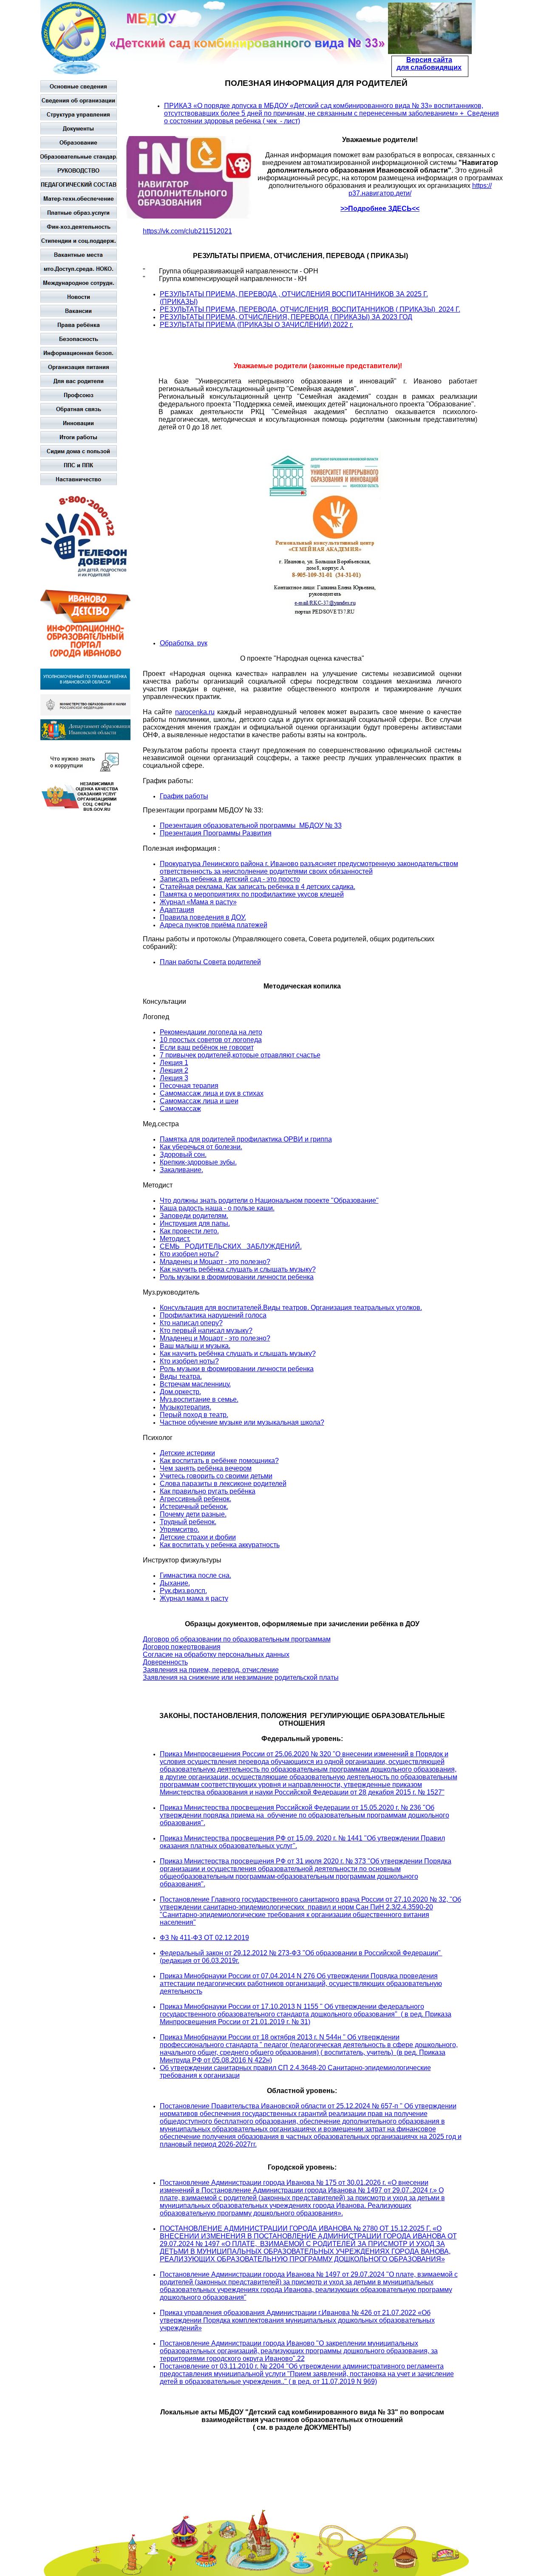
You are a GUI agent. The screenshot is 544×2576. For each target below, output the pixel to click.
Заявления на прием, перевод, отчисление (211, 1670)
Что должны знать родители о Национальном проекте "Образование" (269, 1200)
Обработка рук (184, 643)
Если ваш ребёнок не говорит (207, 1047)
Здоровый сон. (183, 1155)
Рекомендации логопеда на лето (211, 1032)
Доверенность (165, 1662)
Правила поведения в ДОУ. (203, 917)
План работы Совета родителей (210, 962)
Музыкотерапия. (186, 1407)
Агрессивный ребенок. (195, 1499)
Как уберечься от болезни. (201, 1147)
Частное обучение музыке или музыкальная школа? (242, 1422)
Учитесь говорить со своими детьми (216, 1476)
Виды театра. (181, 1376)
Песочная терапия (189, 1086)
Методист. (175, 1239)
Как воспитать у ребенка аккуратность (220, 1545)
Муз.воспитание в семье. (199, 1399)
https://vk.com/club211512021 (187, 231)
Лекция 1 (174, 1063)
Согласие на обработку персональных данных (216, 1654)
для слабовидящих (429, 67)
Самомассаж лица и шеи (199, 1101)
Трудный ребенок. (188, 1522)
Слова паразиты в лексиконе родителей (223, 1484)
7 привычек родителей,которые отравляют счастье (240, 1055)
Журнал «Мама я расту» (198, 902)
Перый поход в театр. (194, 1415)
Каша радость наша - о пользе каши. (217, 1208)
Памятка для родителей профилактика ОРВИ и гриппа (246, 1139)
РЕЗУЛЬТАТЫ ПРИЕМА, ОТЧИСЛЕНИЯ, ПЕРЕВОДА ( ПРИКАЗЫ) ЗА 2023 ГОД (286, 317)
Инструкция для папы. (195, 1223)
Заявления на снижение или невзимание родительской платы (241, 1677)
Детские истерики (187, 1453)
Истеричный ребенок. (194, 1507)
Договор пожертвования (182, 1647)
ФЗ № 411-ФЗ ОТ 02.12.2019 (204, 1938)
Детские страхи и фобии (198, 1537)
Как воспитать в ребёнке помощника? (219, 1461)
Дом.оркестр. (180, 1392)
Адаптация (177, 910)
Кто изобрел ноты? (189, 1254)
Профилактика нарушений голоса (213, 1315)
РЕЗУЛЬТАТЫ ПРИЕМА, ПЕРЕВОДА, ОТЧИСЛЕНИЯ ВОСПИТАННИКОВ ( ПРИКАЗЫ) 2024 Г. (310, 309)
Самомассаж (180, 1109)
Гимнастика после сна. (195, 1575)
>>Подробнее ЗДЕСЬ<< (380, 209)
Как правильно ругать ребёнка (208, 1491)
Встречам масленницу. (195, 1384)
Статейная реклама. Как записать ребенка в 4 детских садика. (258, 887)
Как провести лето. (189, 1231)
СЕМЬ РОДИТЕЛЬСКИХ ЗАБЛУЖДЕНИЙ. (231, 1246)
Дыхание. (175, 1583)
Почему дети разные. (193, 1514)
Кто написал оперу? (191, 1323)
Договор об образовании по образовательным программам (237, 1639)
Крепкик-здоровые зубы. (198, 1162)
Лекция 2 (174, 1070)
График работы (184, 796)
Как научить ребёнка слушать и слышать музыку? (238, 1269)
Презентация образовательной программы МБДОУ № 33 (251, 825)
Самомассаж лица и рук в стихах (212, 1093)
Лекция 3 (174, 1078)
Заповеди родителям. (194, 1216)
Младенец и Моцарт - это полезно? (215, 1262)
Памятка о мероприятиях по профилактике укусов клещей (252, 894)
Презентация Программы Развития (216, 833)
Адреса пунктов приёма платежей (214, 925)
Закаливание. (181, 1170)
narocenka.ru (195, 712)
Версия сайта (429, 60)
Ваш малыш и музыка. (195, 1346)
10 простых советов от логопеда (211, 1040)
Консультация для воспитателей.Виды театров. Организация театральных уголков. (291, 1308)
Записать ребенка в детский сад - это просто (230, 879)
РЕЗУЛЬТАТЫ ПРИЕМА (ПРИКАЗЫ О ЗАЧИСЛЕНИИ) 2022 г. (256, 325)
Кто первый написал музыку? (206, 1331)
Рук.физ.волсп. (183, 1591)
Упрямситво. (180, 1529)
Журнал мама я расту (194, 1598)
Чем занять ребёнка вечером (206, 1468)
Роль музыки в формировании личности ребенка (237, 1277)
